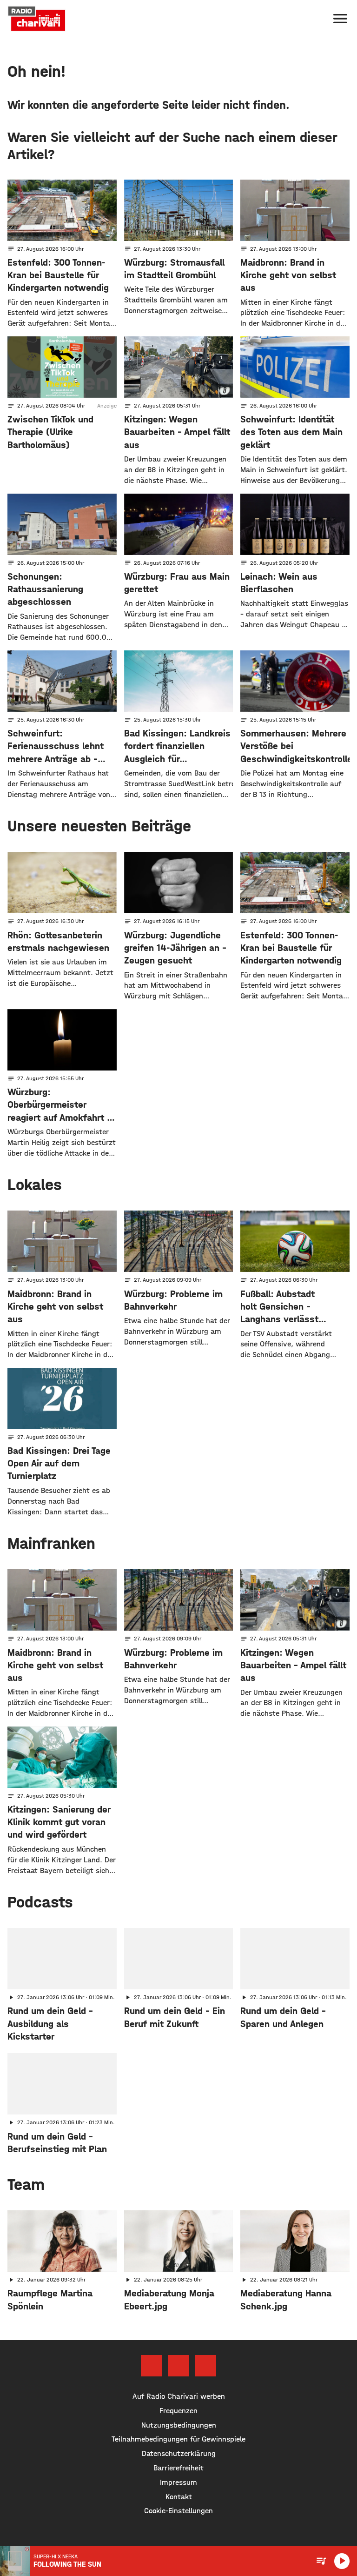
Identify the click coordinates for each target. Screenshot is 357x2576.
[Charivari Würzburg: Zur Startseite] (37, 19)
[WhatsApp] (205, 2366)
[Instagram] (178, 2366)
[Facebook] (152, 2366)
